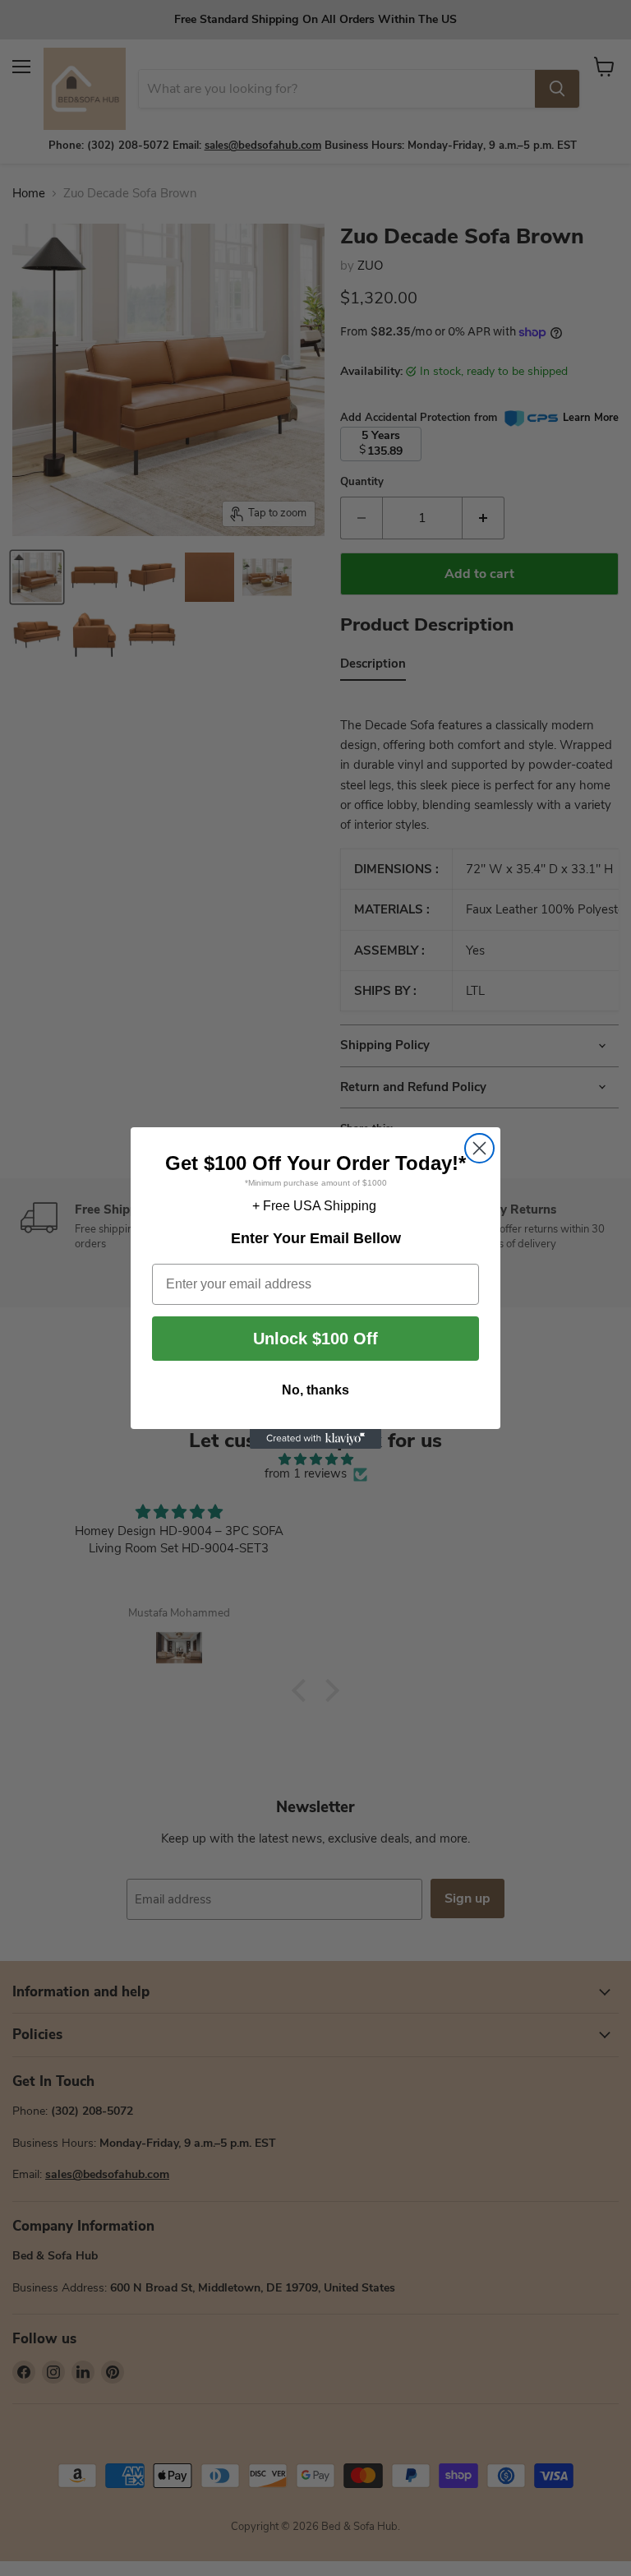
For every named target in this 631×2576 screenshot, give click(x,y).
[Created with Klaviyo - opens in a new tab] (315, 1439)
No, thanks (315, 1390)
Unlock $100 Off (315, 1339)
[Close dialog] (479, 1148)
